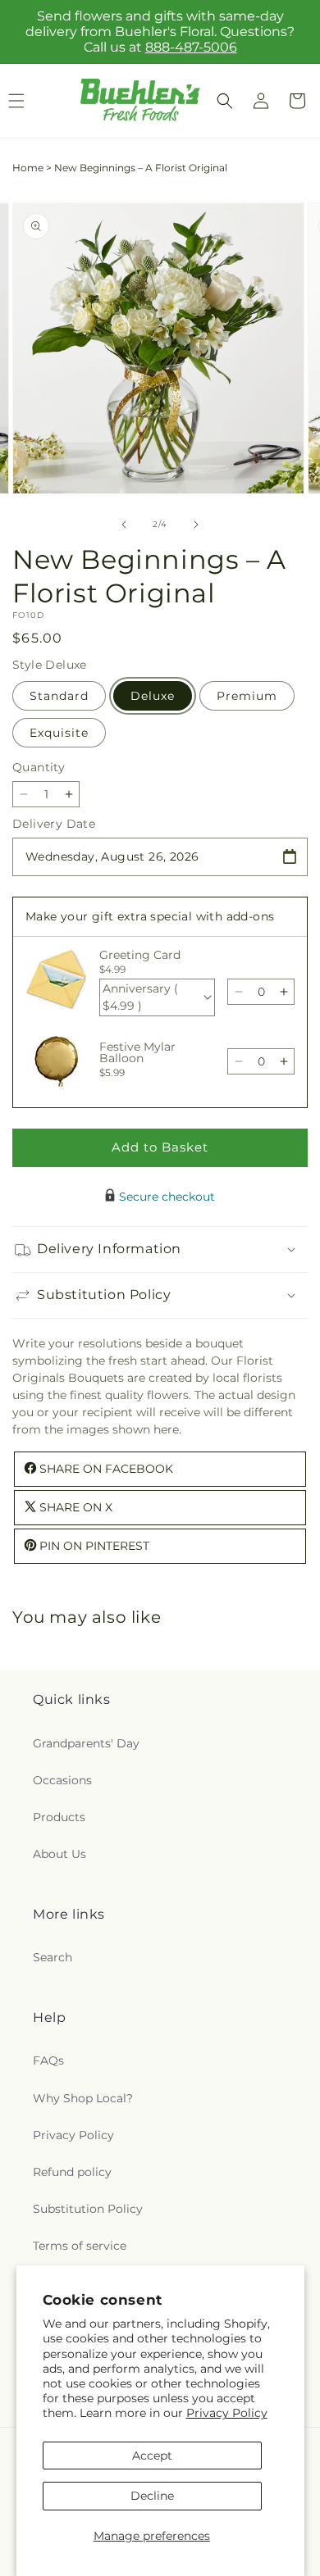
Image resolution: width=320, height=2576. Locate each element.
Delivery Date (54, 824)
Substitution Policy (88, 2209)
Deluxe (153, 696)
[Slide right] (196, 525)
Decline (152, 2496)
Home (28, 168)
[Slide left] (124, 525)
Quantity (39, 767)
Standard (59, 696)
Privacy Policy (227, 2413)
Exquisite (59, 733)
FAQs (48, 2060)
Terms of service (80, 2246)
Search (53, 1957)
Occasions (62, 1780)
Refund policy (72, 2172)
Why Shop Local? (83, 2098)
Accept (152, 2456)
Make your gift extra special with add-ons (150, 916)
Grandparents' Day (86, 1743)
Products (59, 1817)
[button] (225, 101)
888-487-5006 (191, 47)
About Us (59, 1854)
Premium (247, 696)
